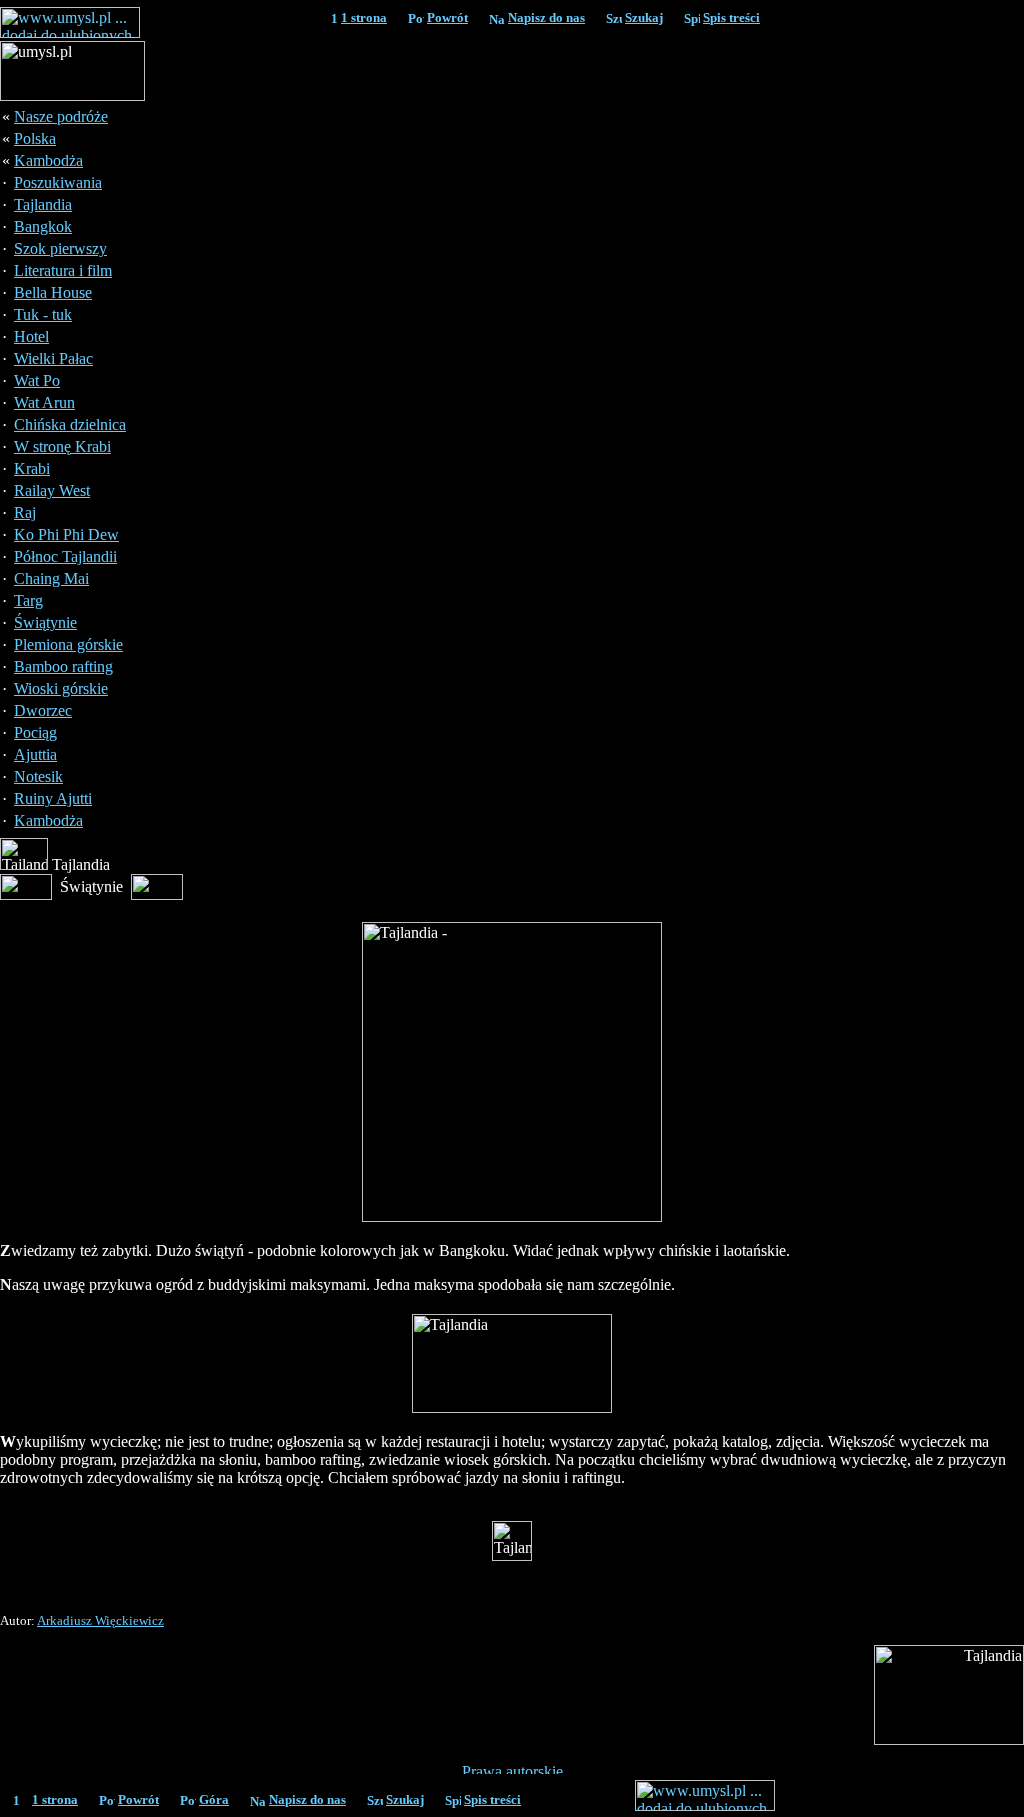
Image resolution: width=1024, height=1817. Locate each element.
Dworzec (43, 710)
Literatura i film (63, 270)
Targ (28, 600)
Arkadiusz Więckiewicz (100, 1620)
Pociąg (35, 732)
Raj (25, 512)
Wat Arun (44, 402)
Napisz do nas (546, 17)
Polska (35, 138)
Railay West (52, 490)
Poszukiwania (58, 182)
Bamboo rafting (63, 666)
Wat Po (37, 380)
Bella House (53, 292)
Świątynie (45, 622)
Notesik (38, 776)
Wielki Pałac (53, 358)
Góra (214, 1799)
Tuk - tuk (43, 314)
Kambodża (48, 160)
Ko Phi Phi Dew (66, 534)
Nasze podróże (61, 116)
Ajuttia (35, 754)
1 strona (364, 17)
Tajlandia (43, 204)
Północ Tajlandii (65, 556)
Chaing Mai (51, 578)
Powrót (447, 17)
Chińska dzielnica (70, 424)
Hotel (31, 336)
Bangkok (43, 226)
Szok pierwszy (60, 248)
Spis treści (731, 17)
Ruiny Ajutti (53, 798)
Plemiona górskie (68, 644)
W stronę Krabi (62, 446)
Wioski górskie (61, 688)
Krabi (32, 468)
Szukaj (644, 17)
